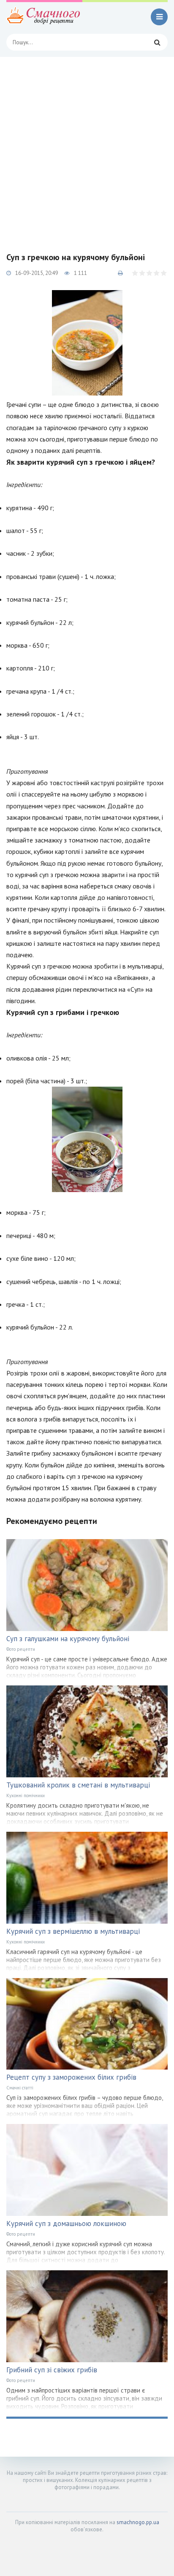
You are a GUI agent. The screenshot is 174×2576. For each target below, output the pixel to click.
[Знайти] (157, 42)
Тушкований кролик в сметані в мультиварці (78, 1785)
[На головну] (44, 17)
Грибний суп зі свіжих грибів (52, 2370)
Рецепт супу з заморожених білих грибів (71, 2077)
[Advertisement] (87, 148)
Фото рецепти (21, 1649)
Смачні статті (20, 2088)
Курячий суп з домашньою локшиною (66, 2223)
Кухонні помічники (26, 1795)
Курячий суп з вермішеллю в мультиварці (73, 1931)
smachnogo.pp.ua (138, 2522)
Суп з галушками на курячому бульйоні (68, 1639)
